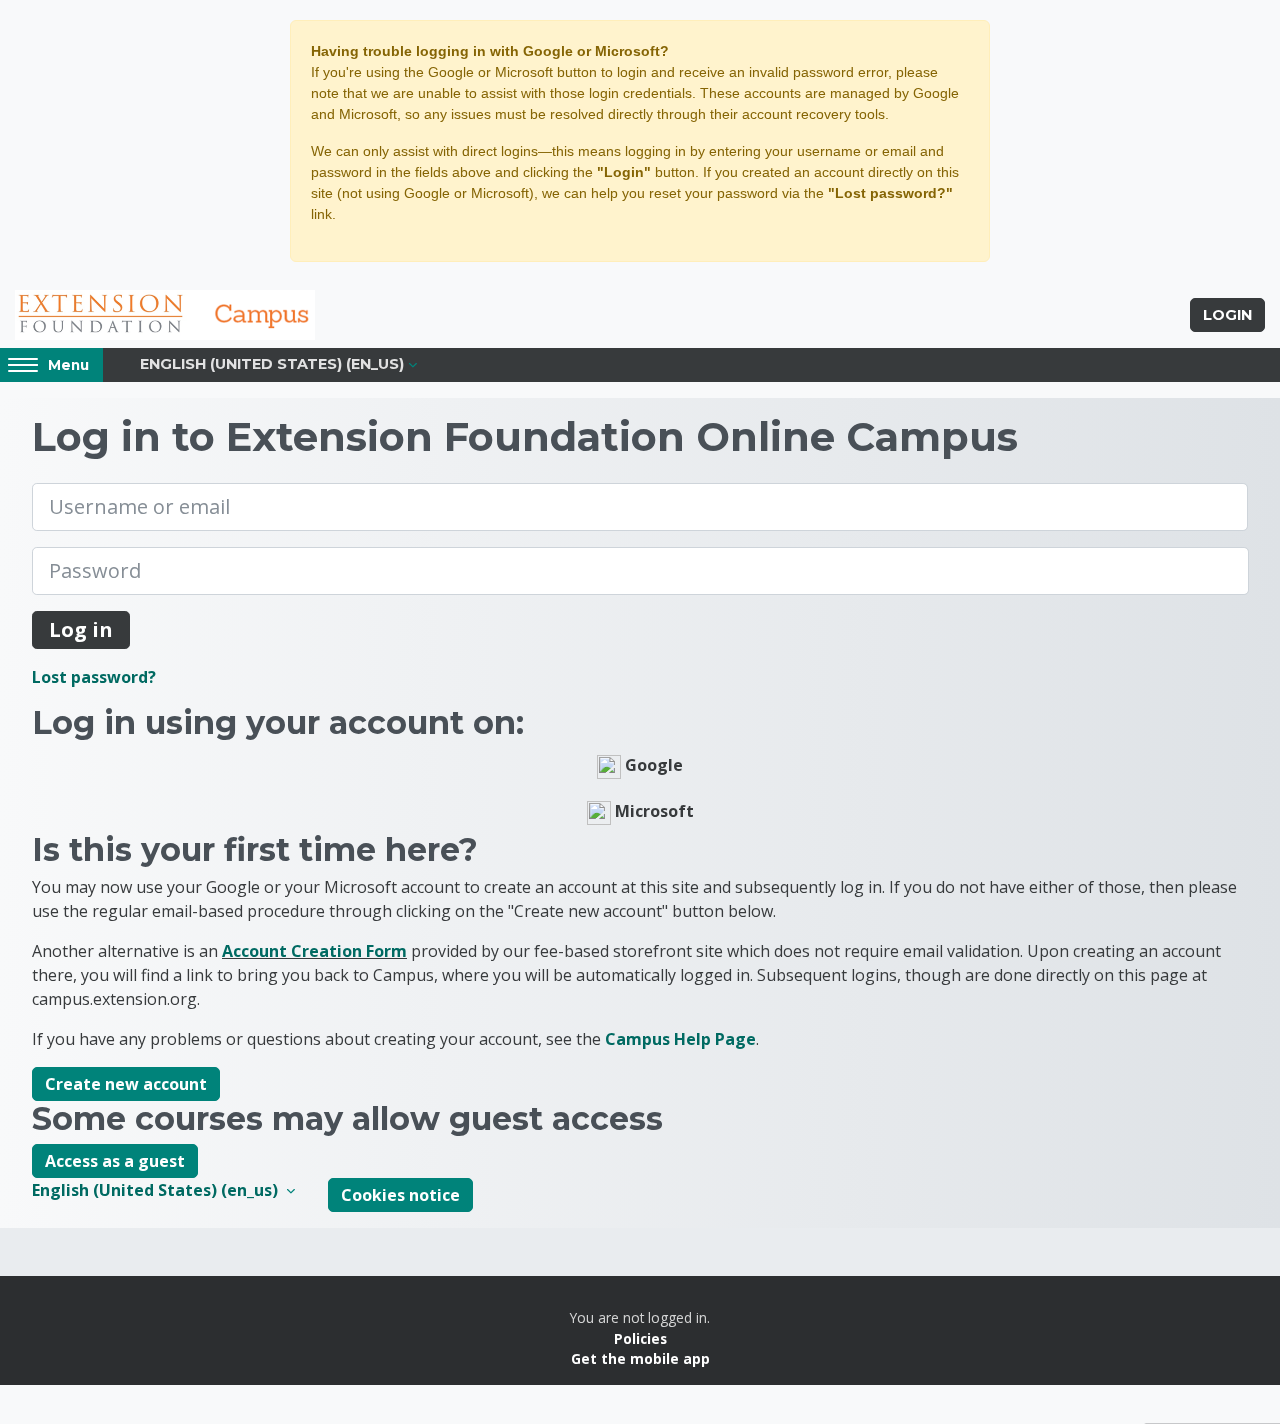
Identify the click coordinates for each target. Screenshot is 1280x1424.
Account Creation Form (314, 951)
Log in (81, 629)
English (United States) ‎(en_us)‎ (272, 364)
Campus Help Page (680, 1039)
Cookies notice (400, 1195)
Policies (640, 1338)
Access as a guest (115, 1161)
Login (1227, 315)
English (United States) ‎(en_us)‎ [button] (157, 1190)
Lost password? (94, 677)
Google (652, 765)
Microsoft (652, 811)
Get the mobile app (640, 1358)
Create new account (126, 1084)
